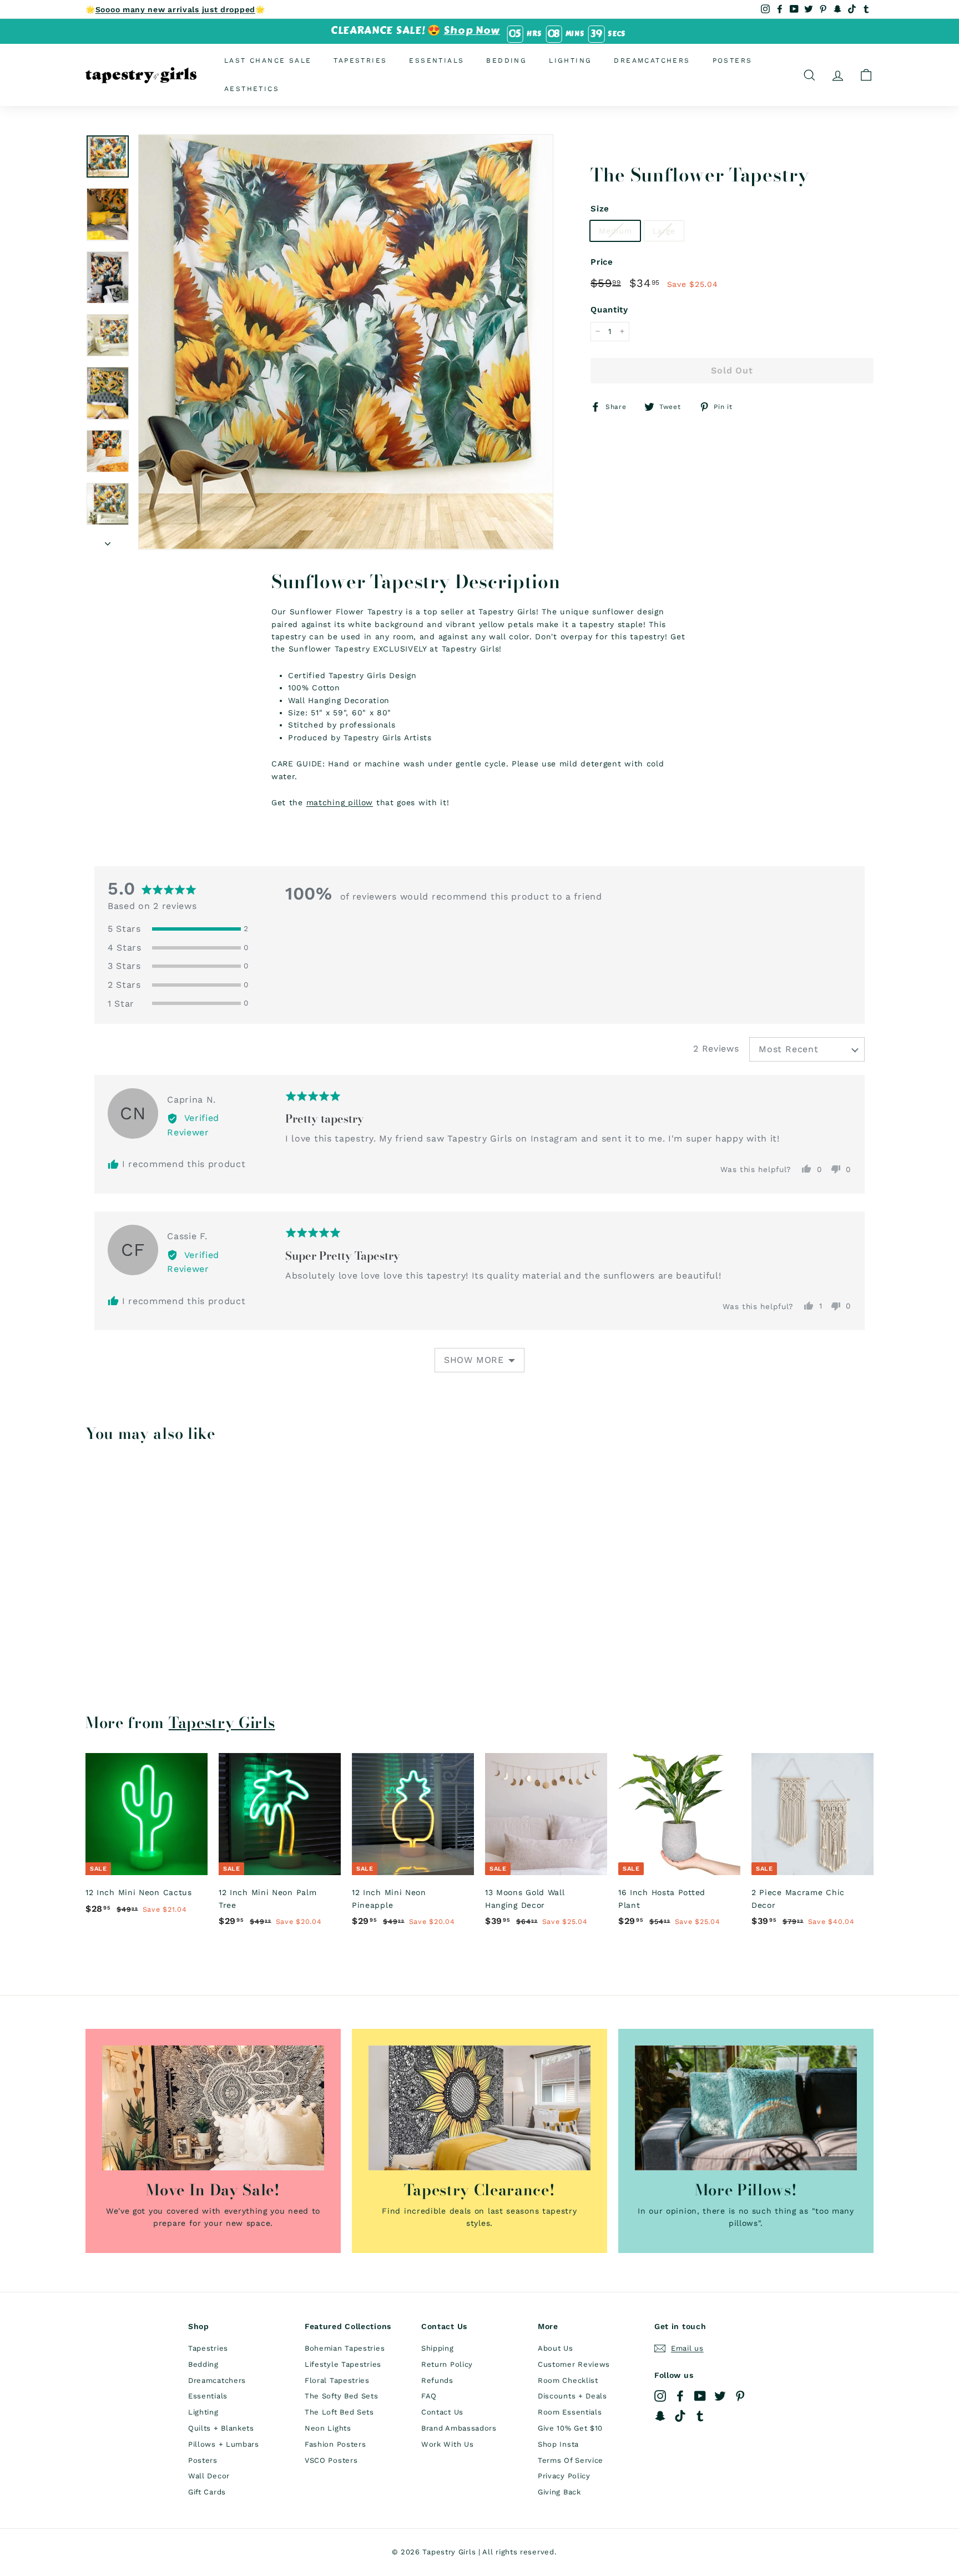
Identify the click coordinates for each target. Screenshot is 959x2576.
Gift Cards (207, 2492)
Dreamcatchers (652, 60)
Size (600, 208)
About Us (556, 2348)
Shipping (438, 2348)
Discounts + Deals (572, 2396)
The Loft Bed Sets (339, 2412)
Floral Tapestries (337, 2380)
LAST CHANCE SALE (268, 60)
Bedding (506, 60)
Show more (474, 1360)
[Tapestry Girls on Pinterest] (740, 2396)
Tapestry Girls (222, 1723)
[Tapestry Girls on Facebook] (680, 2396)
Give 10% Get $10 (570, 2428)
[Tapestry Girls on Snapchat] (660, 2416)
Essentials (436, 60)
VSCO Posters (331, 2460)
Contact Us (442, 2412)
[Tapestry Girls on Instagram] (660, 2396)
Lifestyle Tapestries (343, 2364)
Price (602, 262)
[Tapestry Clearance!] (479, 2108)
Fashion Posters (335, 2444)
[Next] (108, 540)
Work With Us (447, 2444)
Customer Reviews (574, 2364)
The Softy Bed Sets (342, 2396)
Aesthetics (252, 89)
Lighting (570, 60)
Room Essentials (570, 2412)
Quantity (609, 310)
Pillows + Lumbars (224, 2444)
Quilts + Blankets (221, 2428)
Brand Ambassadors (459, 2428)
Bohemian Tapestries (345, 2348)
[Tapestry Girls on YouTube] (700, 2396)
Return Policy (447, 2364)
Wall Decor (209, 2476)
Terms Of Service (571, 2460)
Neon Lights (328, 2428)
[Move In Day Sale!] (213, 2108)
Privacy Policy (564, 2476)
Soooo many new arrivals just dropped (175, 9)
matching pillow (340, 802)
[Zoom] (346, 342)
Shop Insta (558, 2444)
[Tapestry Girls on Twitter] (720, 2396)
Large (664, 230)
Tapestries (360, 60)
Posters (733, 60)
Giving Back (559, 2492)
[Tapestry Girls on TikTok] (680, 2416)
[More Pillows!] (746, 2108)
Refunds (437, 2380)
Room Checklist (568, 2380)
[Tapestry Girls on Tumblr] (700, 2416)
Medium (615, 230)
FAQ (429, 2396)
